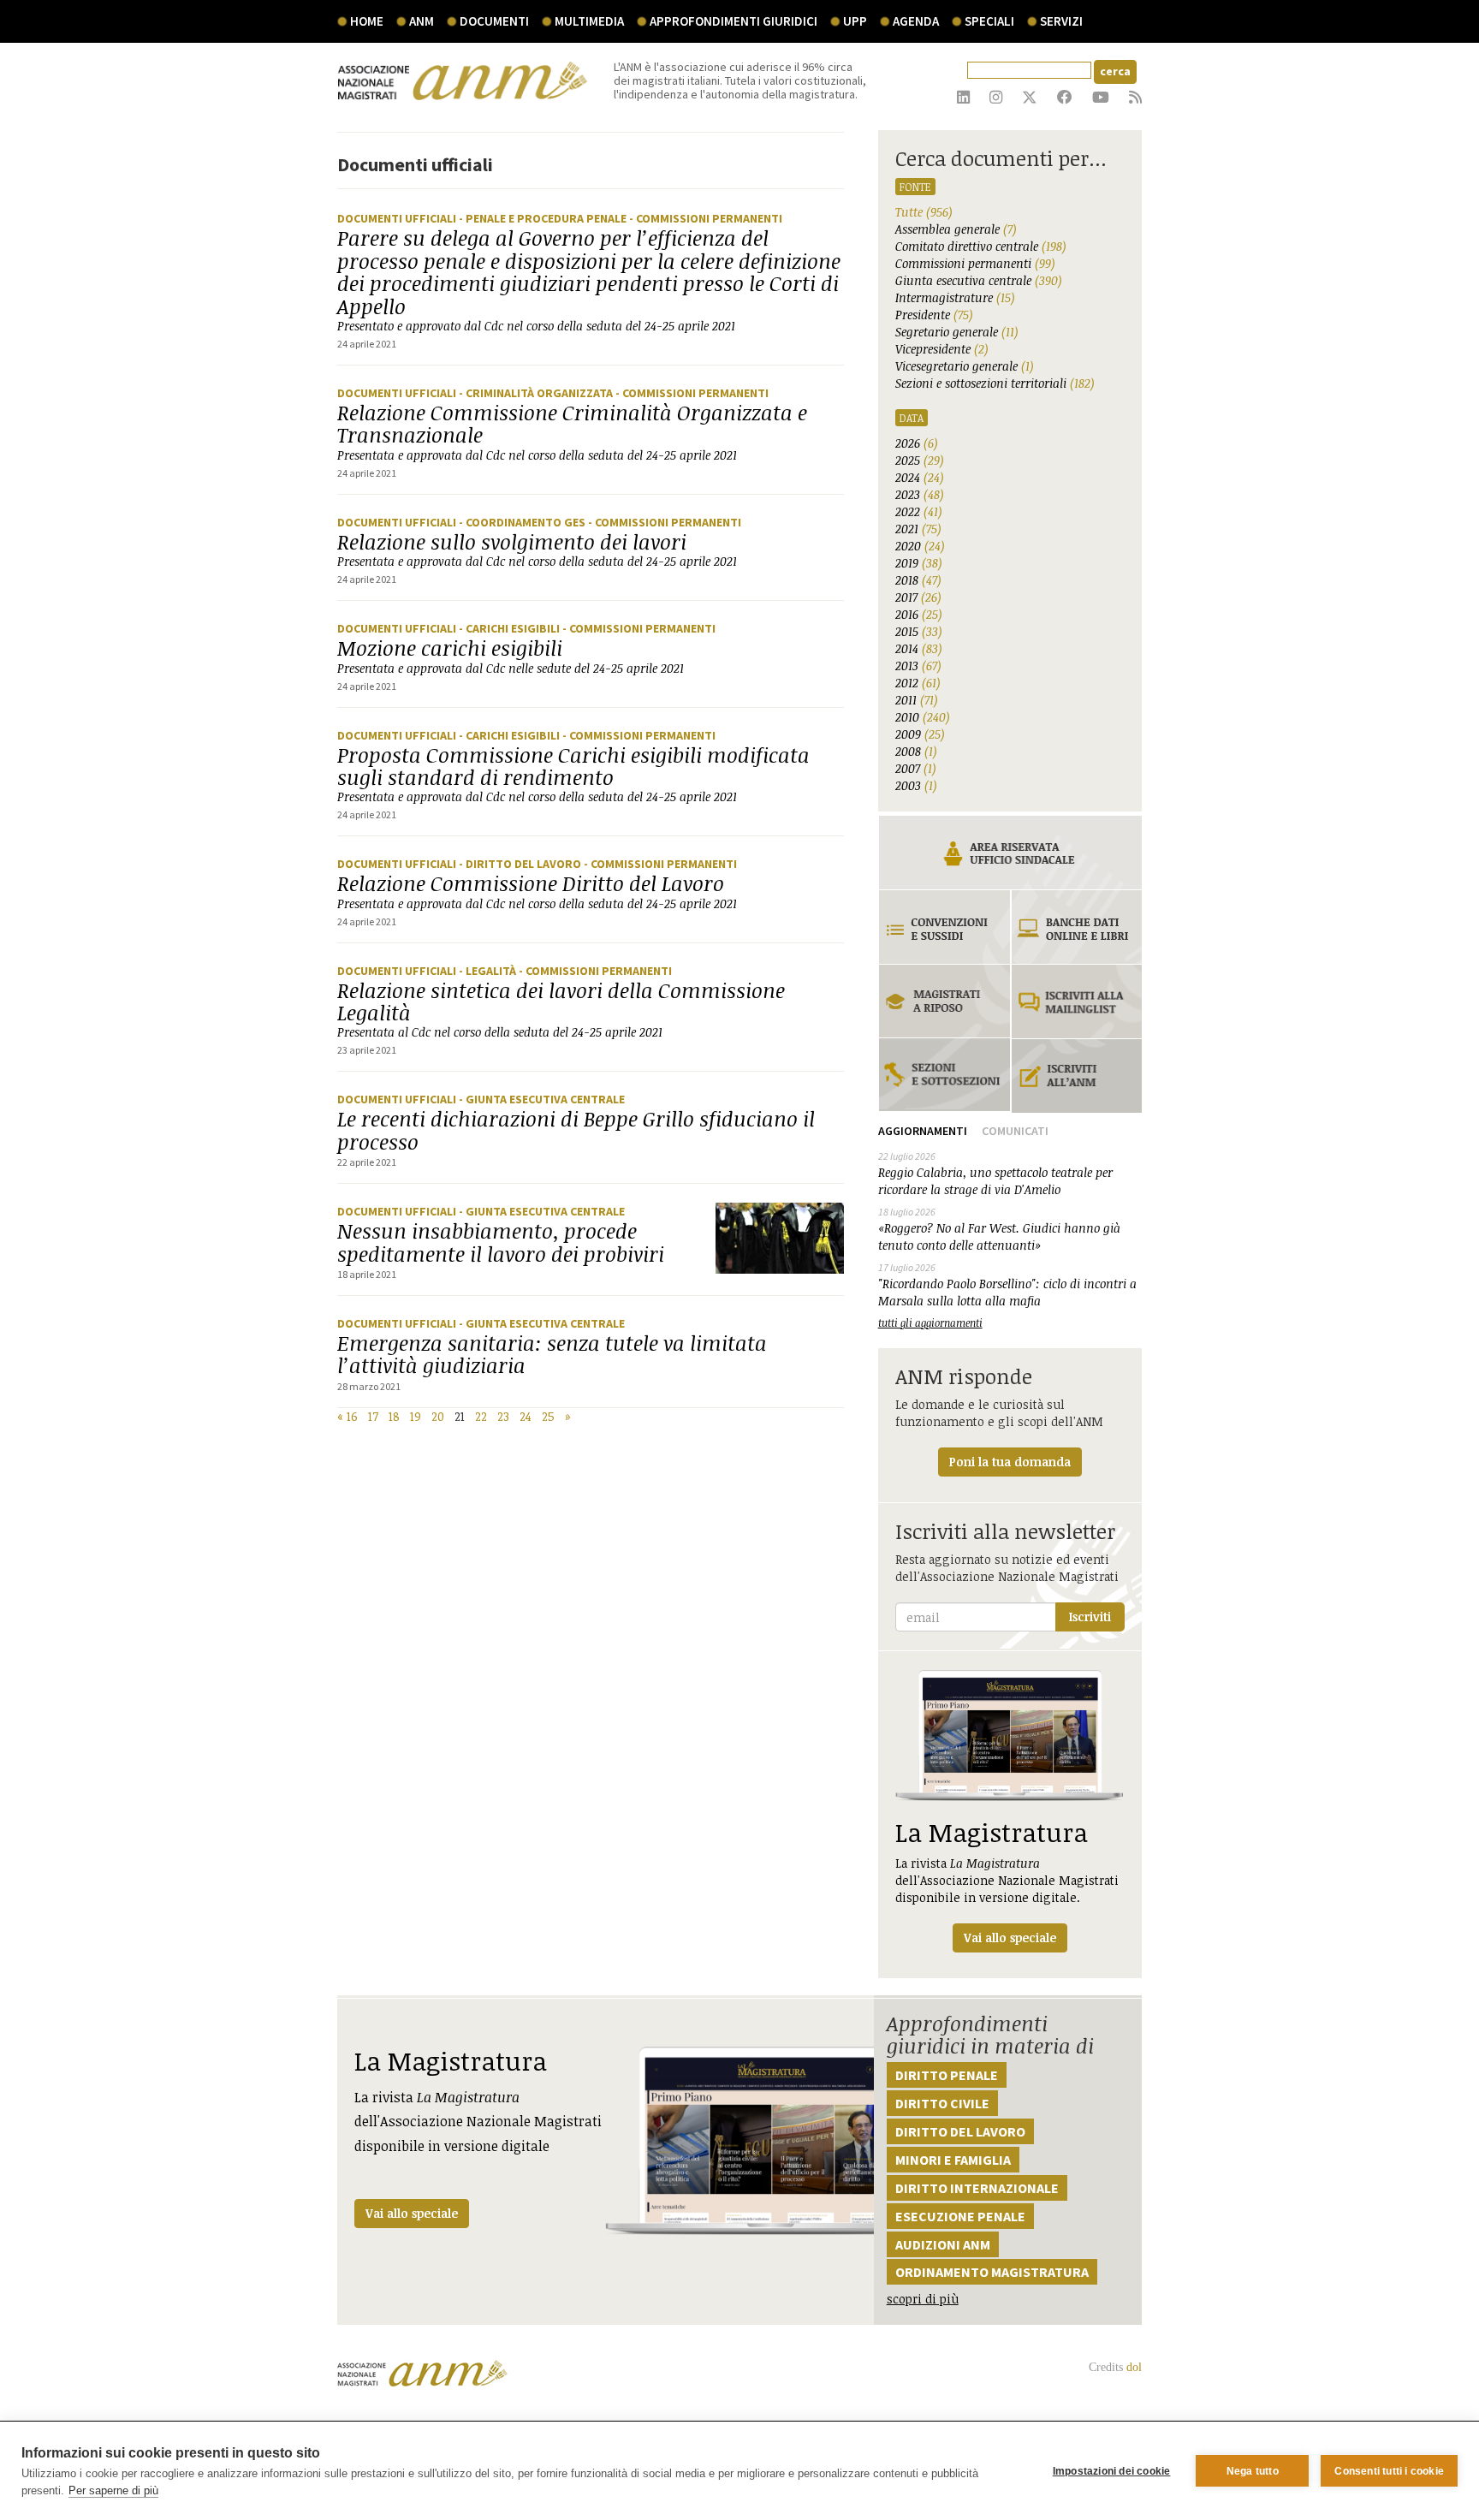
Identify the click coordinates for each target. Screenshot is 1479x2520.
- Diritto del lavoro (521, 864)
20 (438, 1416)
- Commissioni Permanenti (706, 218)
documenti (494, 21)
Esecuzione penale (960, 2216)
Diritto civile (942, 2103)
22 (481, 1416)
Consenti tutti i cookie (1389, 2471)
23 (503, 1416)
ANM (422, 21)
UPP (855, 21)
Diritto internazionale (977, 2188)
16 (352, 1416)
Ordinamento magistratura (992, 2272)
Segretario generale (957, 332)
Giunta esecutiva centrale (979, 280)
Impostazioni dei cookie (1112, 2471)
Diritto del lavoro (960, 2131)
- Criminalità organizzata (537, 393)
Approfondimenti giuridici (734, 21)
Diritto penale (947, 2075)
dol (1134, 2367)
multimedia (589, 21)
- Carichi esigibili (511, 628)
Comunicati (1015, 1131)
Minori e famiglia (953, 2160)
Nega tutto (1253, 2471)
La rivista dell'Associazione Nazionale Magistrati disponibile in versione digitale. (1007, 1880)
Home (367, 21)
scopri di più (923, 2299)
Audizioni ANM (943, 2244)
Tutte (924, 212)
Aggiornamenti (923, 1131)
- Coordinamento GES (523, 522)
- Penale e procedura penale (544, 218)
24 (526, 1416)
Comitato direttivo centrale (981, 246)
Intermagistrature (955, 297)
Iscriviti (1090, 1617)
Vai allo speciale (412, 2213)
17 (373, 1416)
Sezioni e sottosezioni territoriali (995, 383)
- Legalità (489, 971)
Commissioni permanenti (975, 263)
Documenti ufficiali (398, 218)
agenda (916, 21)
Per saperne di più (113, 2490)
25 (548, 1416)
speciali (989, 21)
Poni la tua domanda (1010, 1462)
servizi (1061, 21)
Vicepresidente (942, 349)
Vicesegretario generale (965, 366)
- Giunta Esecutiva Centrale (542, 1099)
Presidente (934, 315)
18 (394, 1416)
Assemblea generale (956, 229)
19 (416, 1416)
